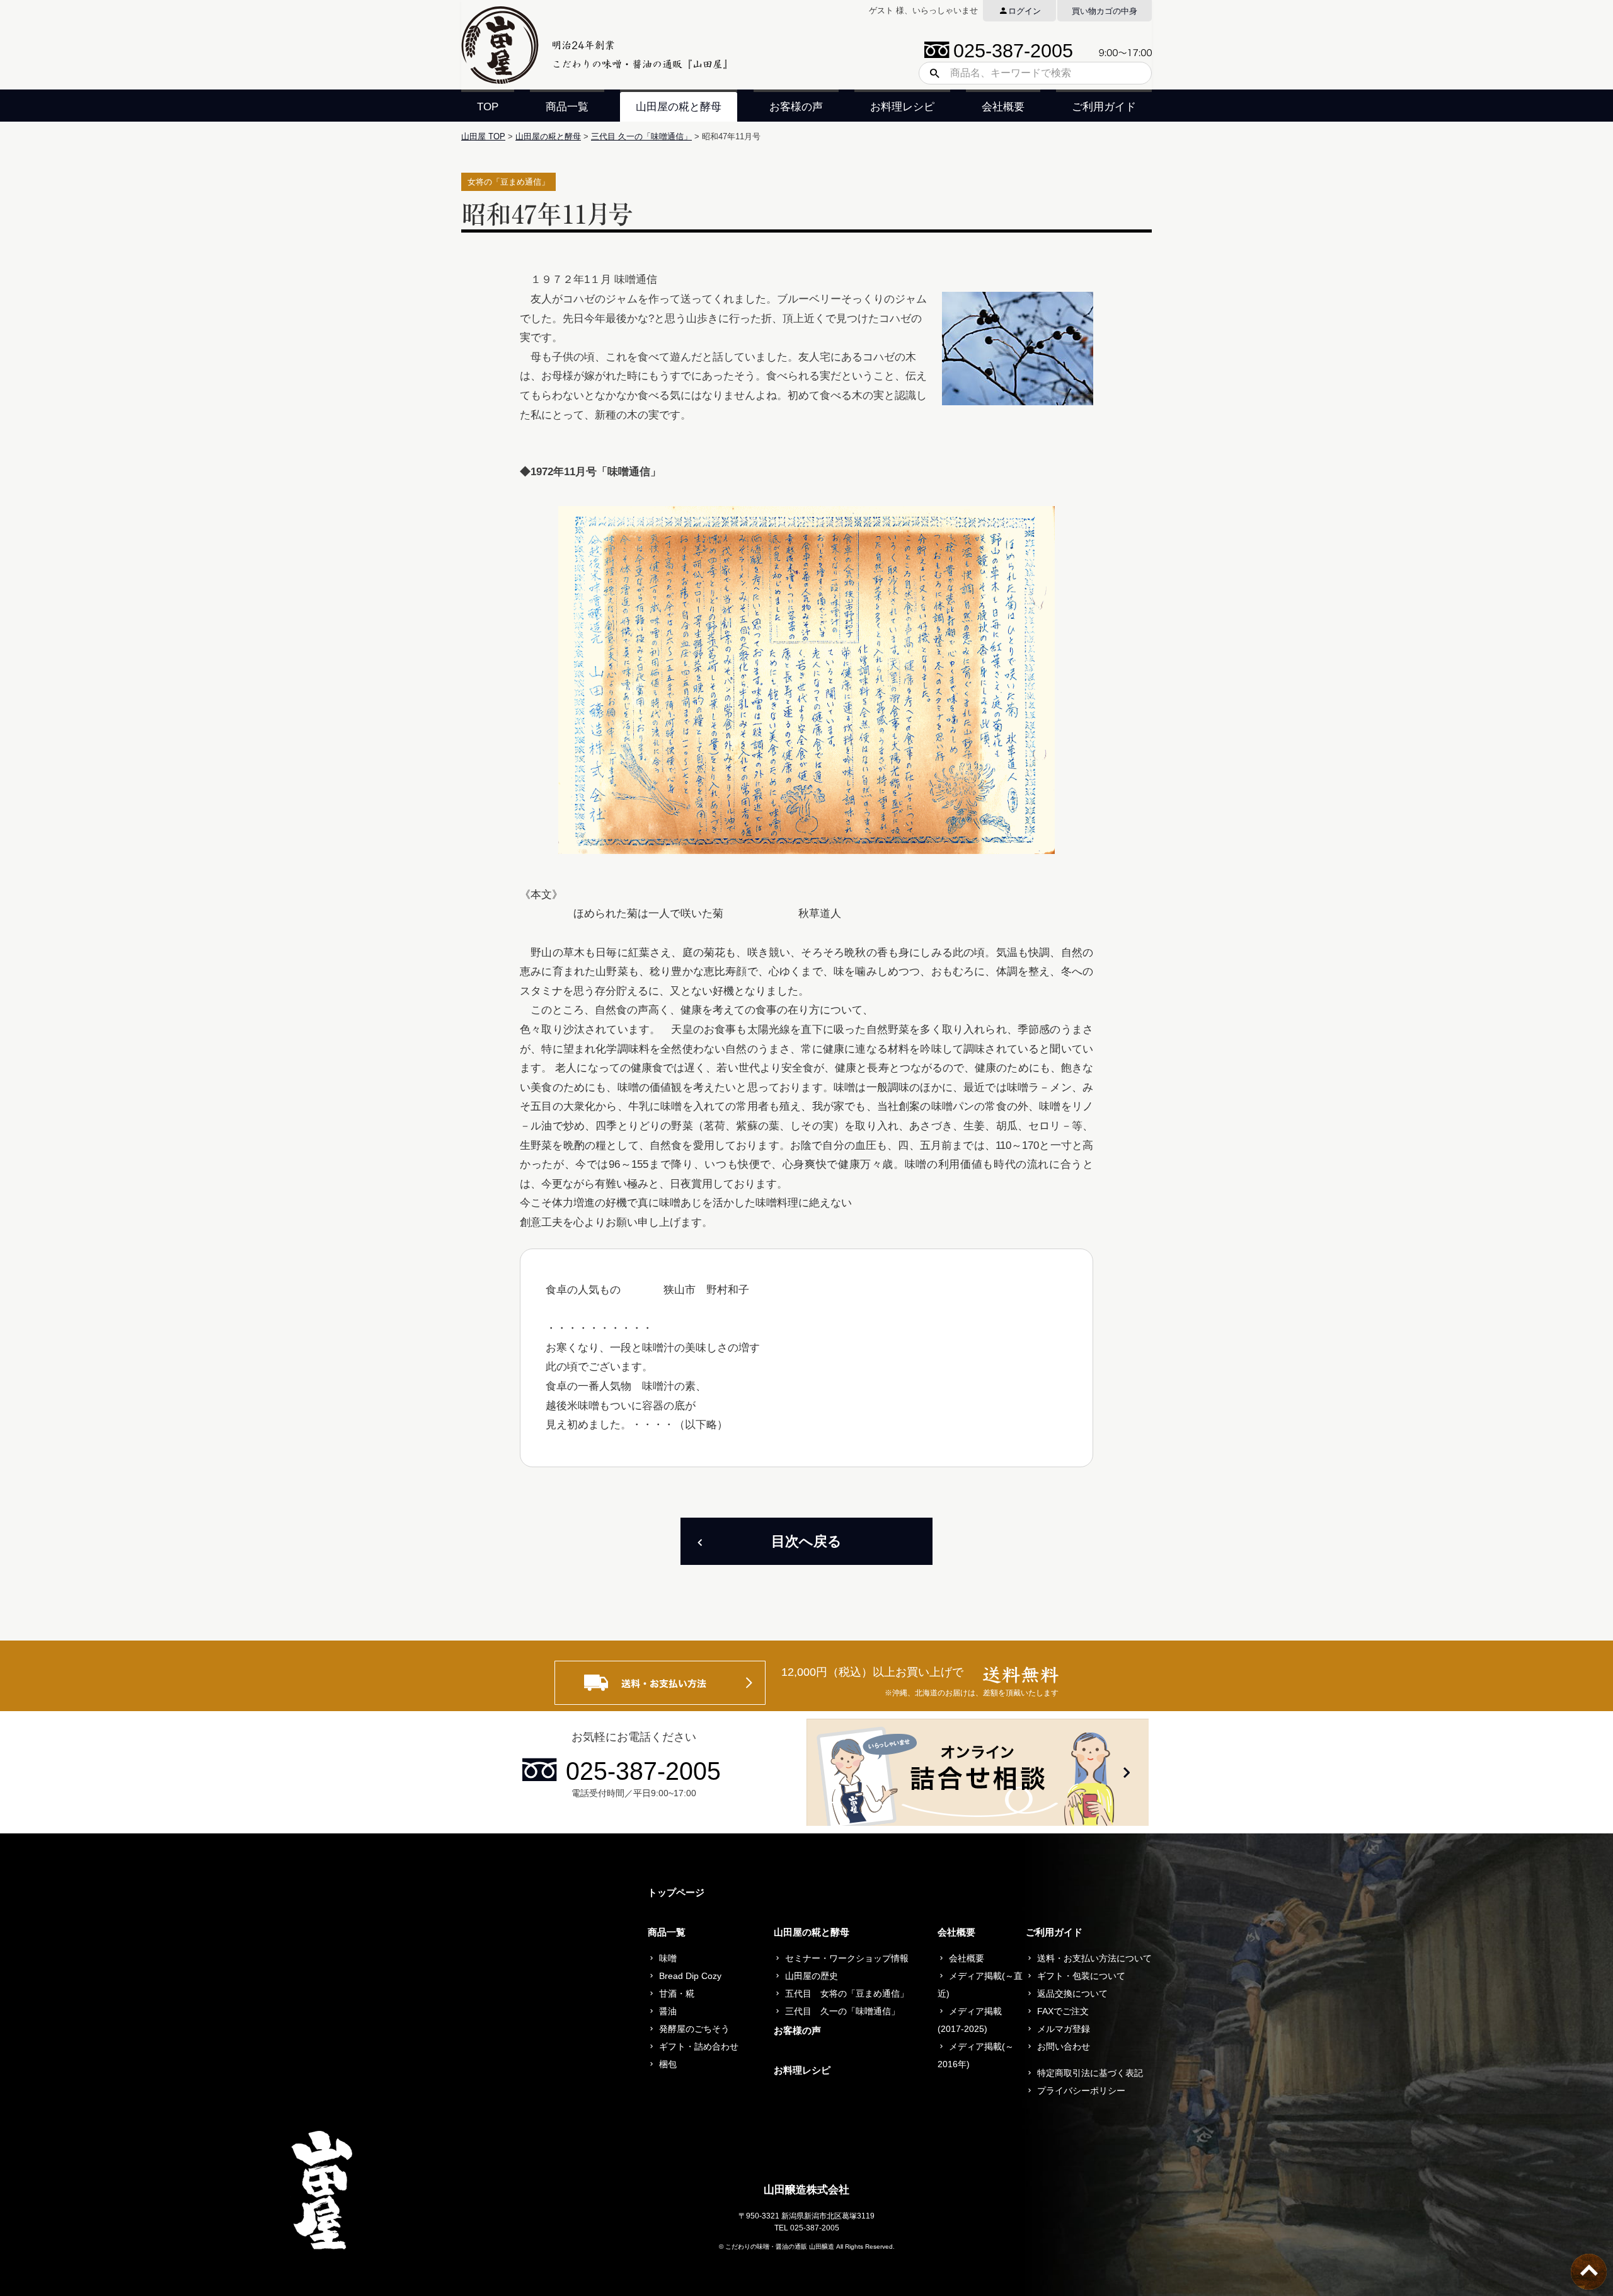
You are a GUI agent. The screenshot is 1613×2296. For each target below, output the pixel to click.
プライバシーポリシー (1081, 2091)
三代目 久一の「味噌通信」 (641, 136)
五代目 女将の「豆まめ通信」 (847, 1993)
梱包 (668, 2064)
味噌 (668, 1958)
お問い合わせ (1064, 2046)
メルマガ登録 (1064, 2029)
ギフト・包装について (1081, 1976)
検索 (930, 73)
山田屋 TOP (483, 136)
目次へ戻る (806, 1541)
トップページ (676, 1892)
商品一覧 (567, 107)
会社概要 (1003, 107)
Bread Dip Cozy (690, 1976)
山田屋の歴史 (812, 1976)
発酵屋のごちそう (694, 2029)
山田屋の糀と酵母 (679, 107)
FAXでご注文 (1063, 2011)
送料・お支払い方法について (1094, 1958)
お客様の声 (796, 107)
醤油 (668, 2011)
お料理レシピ (902, 107)
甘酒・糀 (677, 1993)
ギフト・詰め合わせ (699, 2046)
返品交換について (1072, 1993)
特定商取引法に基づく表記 (1090, 2073)
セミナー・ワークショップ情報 (847, 1958)
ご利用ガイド (1104, 107)
